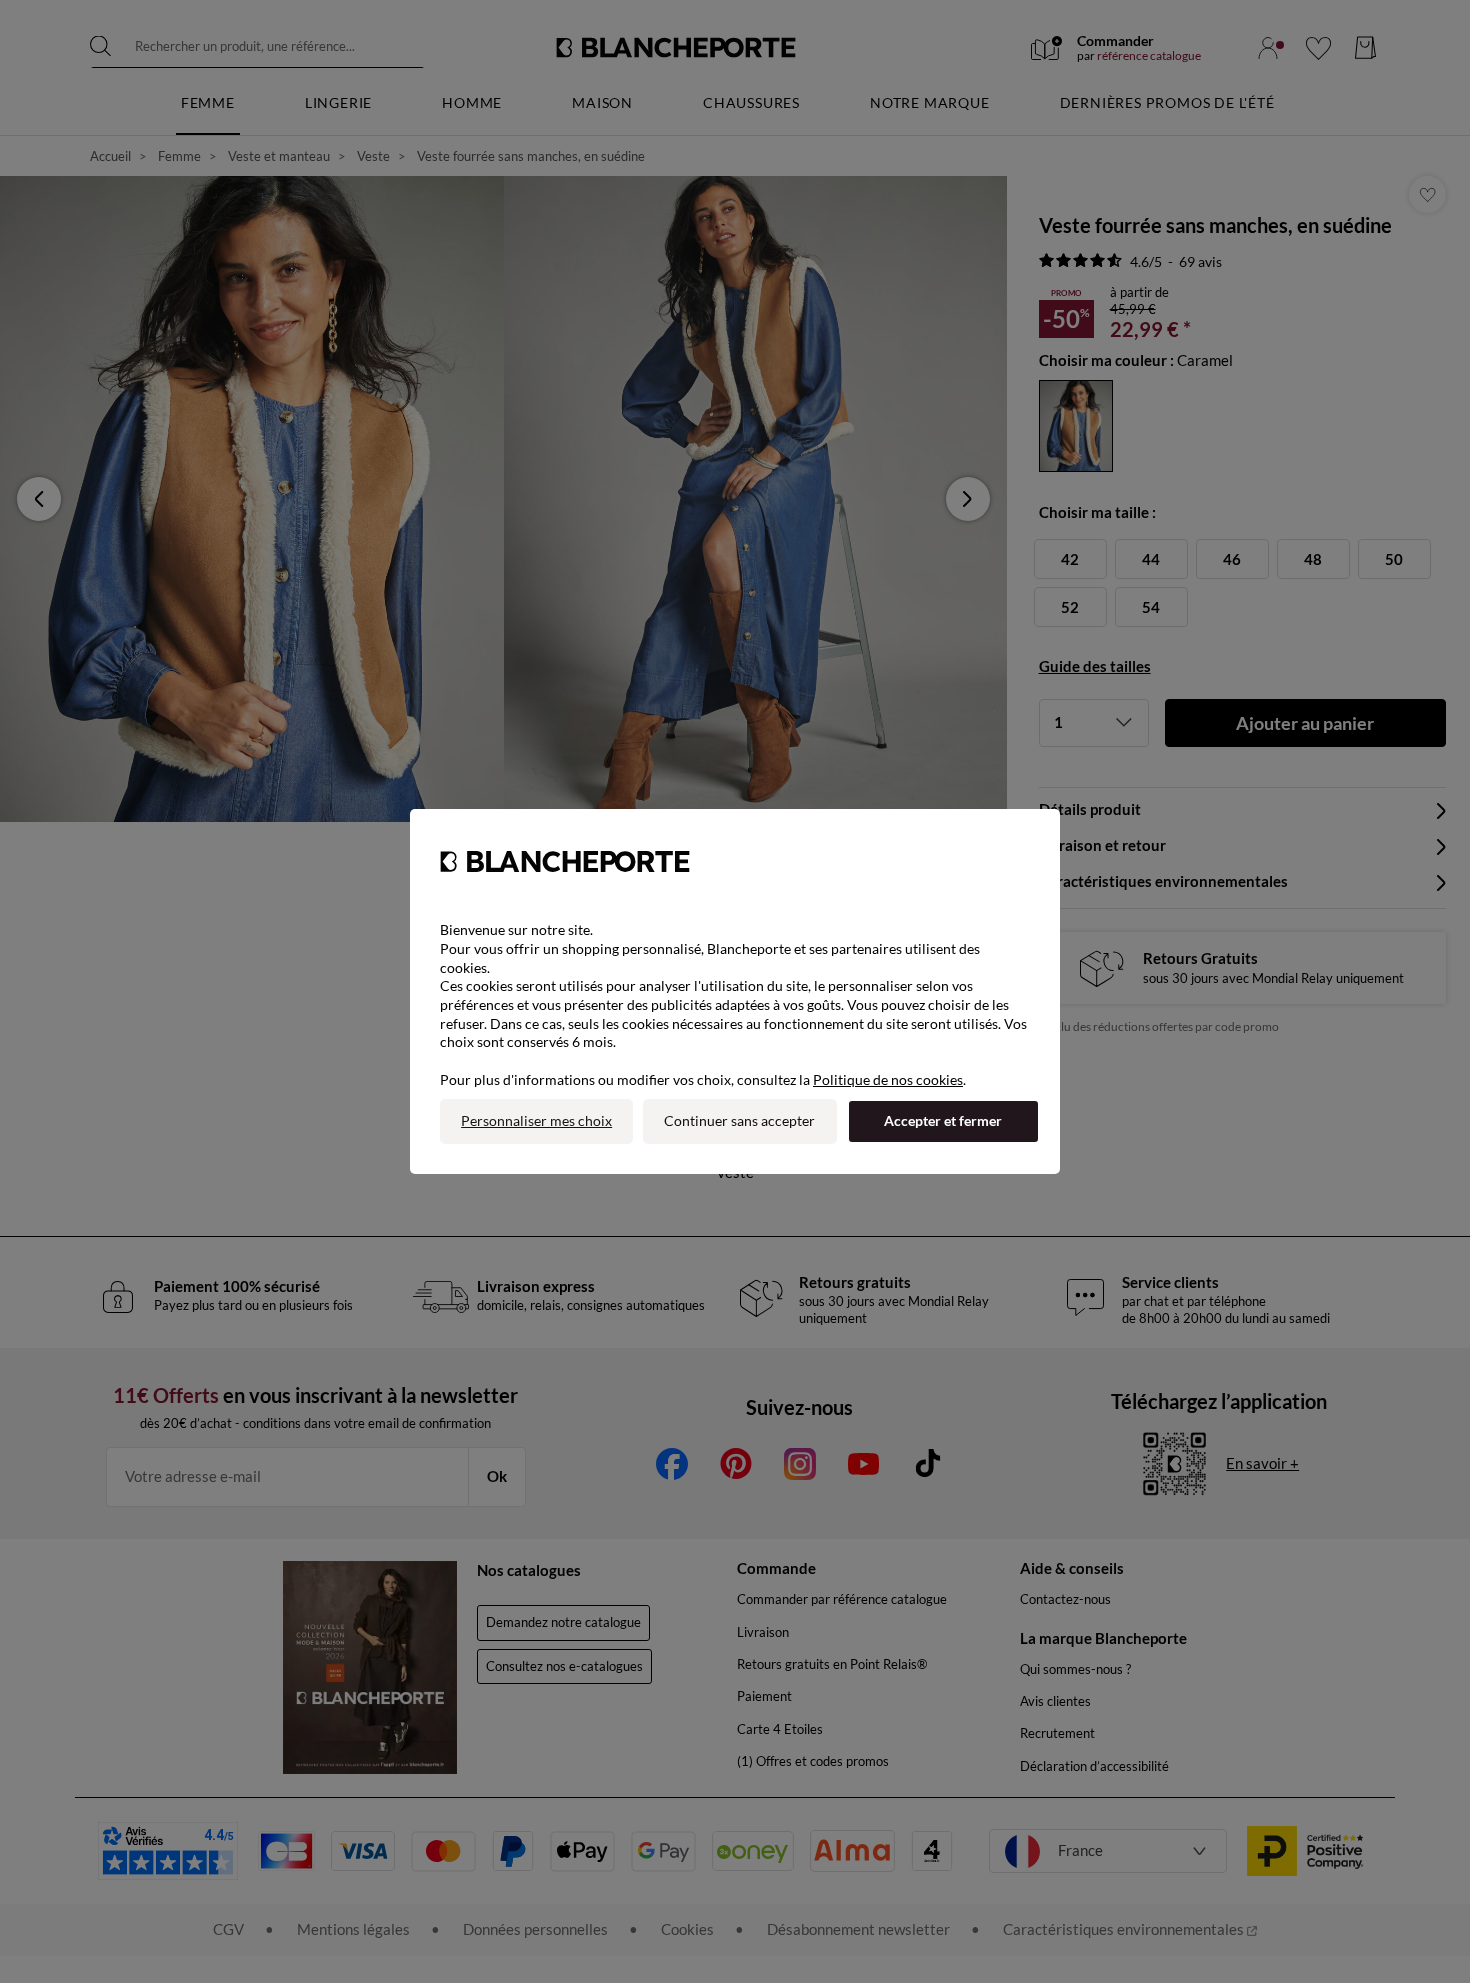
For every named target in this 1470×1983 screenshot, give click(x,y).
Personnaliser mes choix (536, 1120)
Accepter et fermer (943, 1120)
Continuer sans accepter (739, 1120)
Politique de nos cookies (888, 1079)
